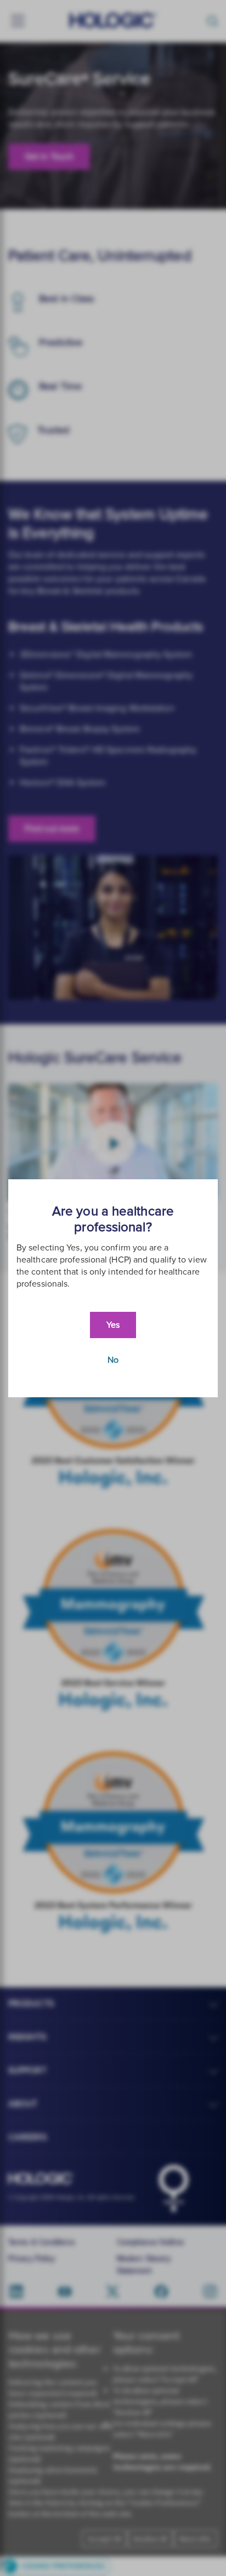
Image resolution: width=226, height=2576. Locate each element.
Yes (113, 1325)
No (113, 1360)
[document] (113, 1288)
